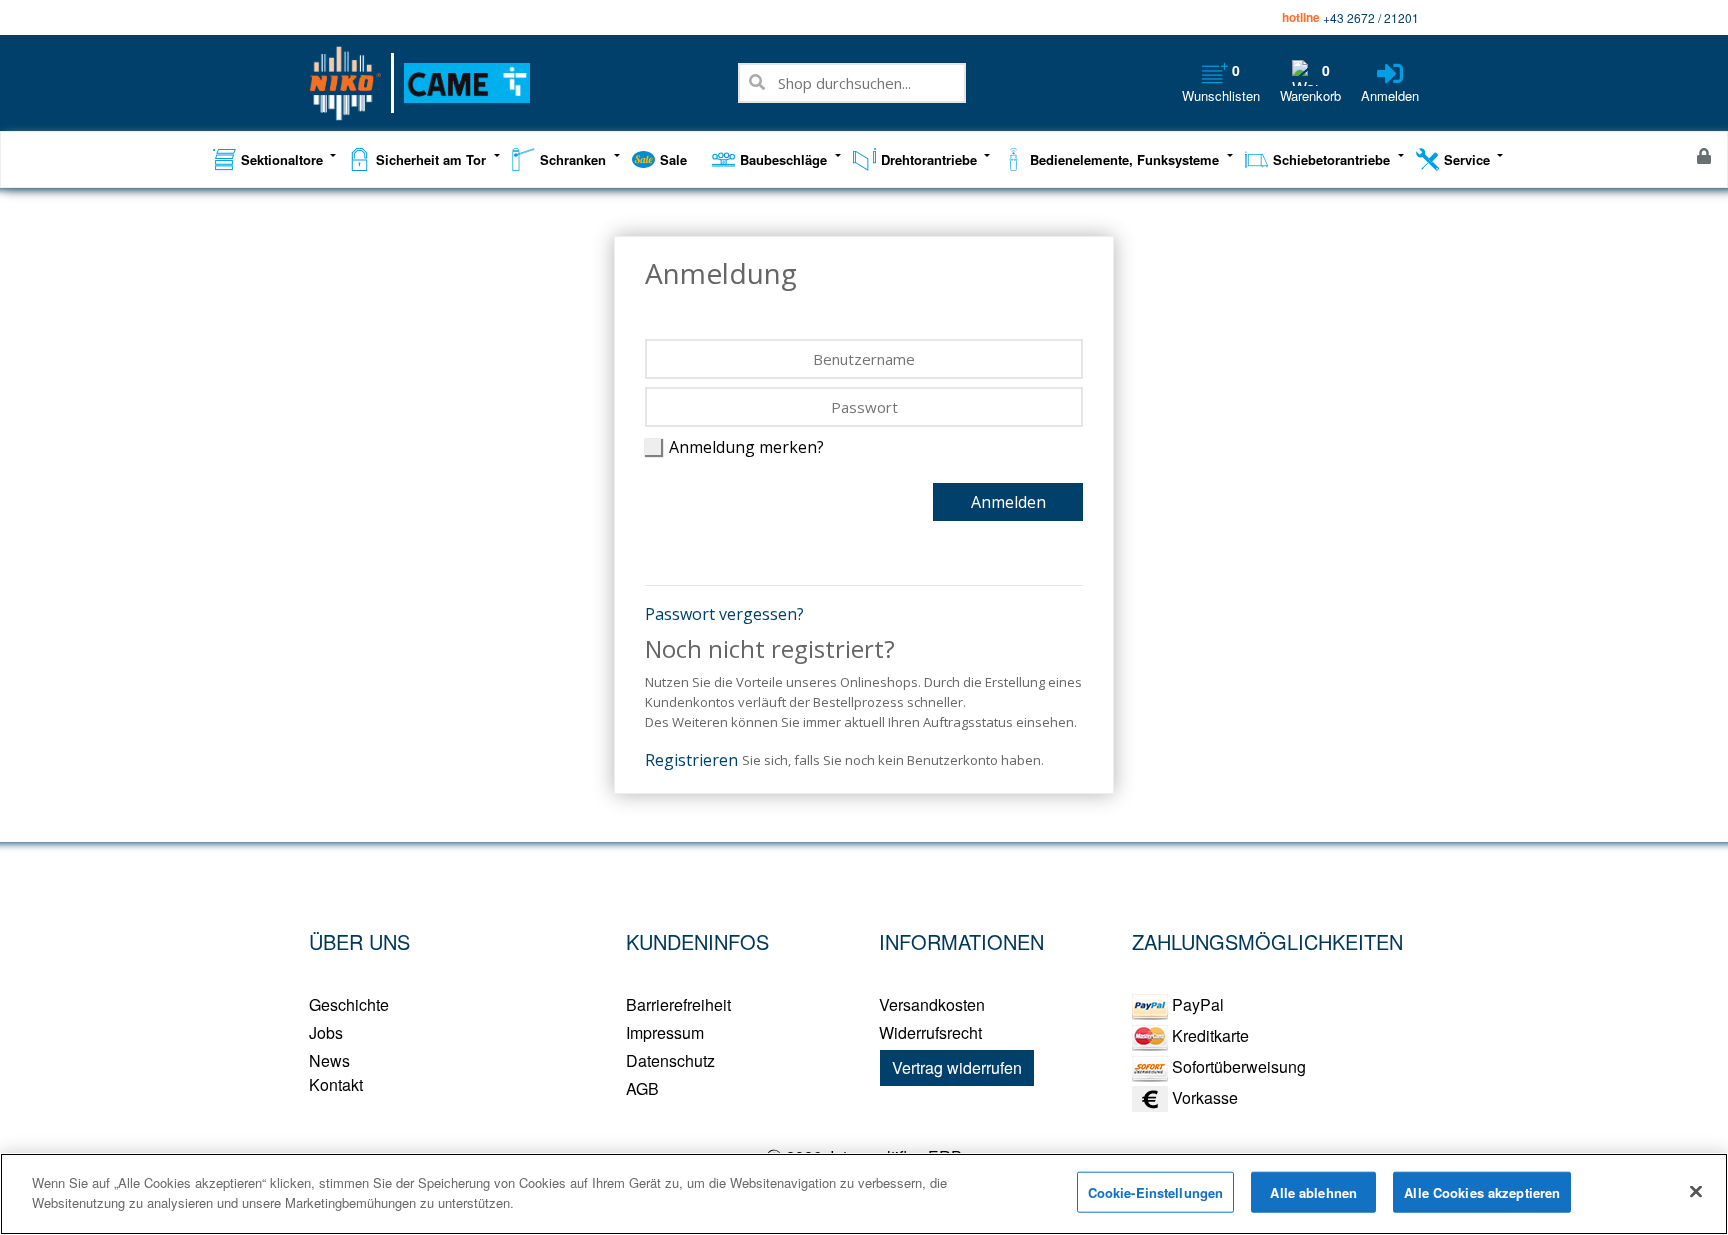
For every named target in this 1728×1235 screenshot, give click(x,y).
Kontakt (336, 1084)
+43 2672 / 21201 (1371, 17)
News (329, 1060)
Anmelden (1008, 502)
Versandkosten (932, 1004)
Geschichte (349, 1004)
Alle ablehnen (1313, 1192)
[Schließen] (1696, 1191)
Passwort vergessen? (724, 614)
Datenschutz (670, 1060)
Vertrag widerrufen (957, 1067)
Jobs (326, 1032)
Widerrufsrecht (930, 1032)
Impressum (665, 1032)
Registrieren (691, 760)
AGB (642, 1088)
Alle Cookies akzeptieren (1482, 1192)
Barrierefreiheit (678, 1004)
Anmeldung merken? (746, 447)
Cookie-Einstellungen (1156, 1192)
